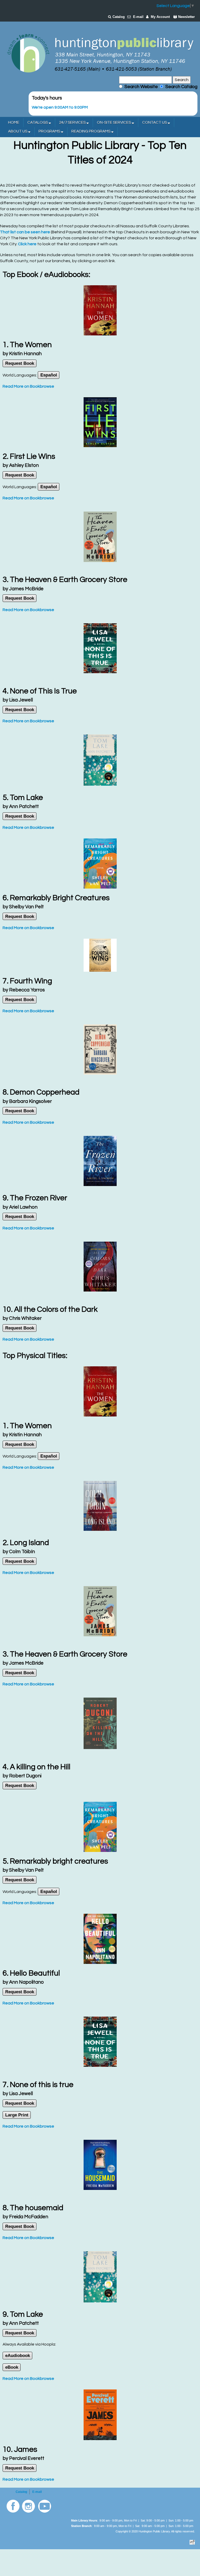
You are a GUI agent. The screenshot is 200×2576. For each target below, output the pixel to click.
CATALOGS (38, 122)
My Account (160, 17)
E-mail (138, 17)
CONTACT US (155, 122)
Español (49, 375)
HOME (14, 122)
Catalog (119, 17)
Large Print (17, 2115)
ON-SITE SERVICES (114, 122)
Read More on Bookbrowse (28, 386)
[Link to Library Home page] (100, 53)
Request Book (20, 363)
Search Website (141, 87)
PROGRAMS (50, 131)
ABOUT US (18, 131)
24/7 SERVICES (73, 122)
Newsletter (186, 17)
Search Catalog (180, 87)
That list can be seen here (25, 232)
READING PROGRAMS (91, 131)
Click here (27, 244)
